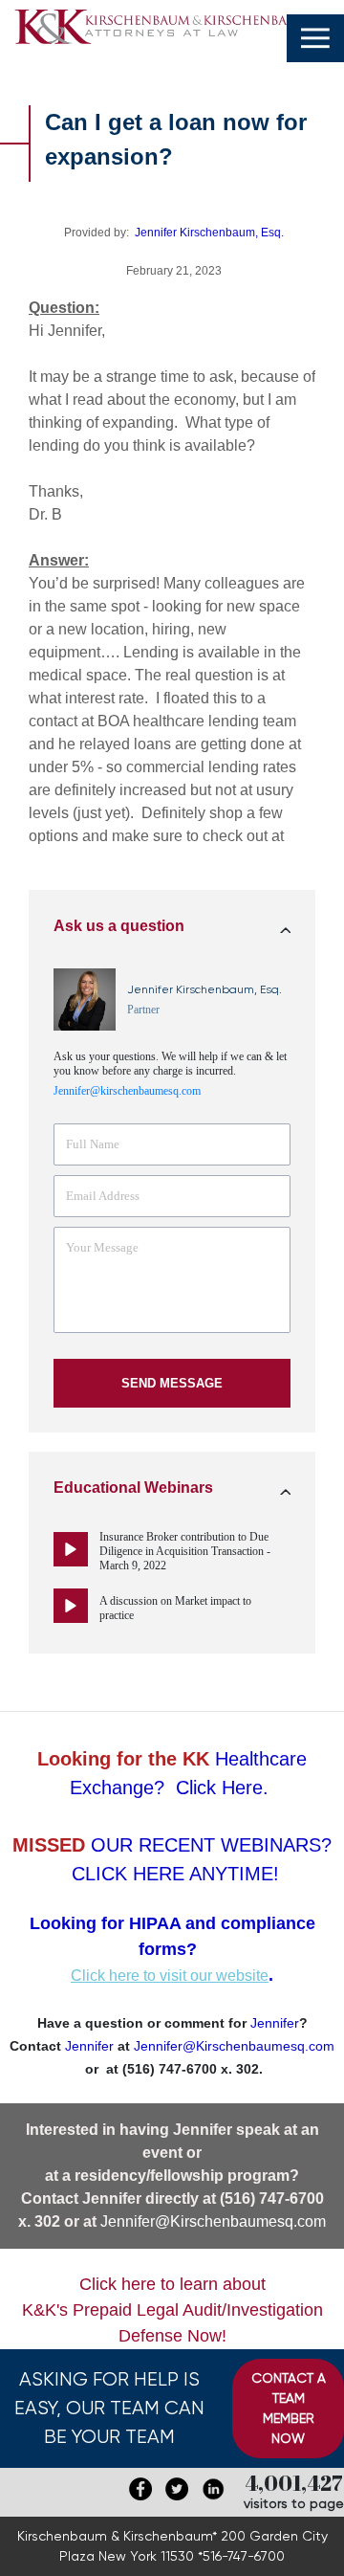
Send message (172, 1383)
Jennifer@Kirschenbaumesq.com (213, 2221)
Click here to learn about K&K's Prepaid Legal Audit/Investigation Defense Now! (172, 2310)
